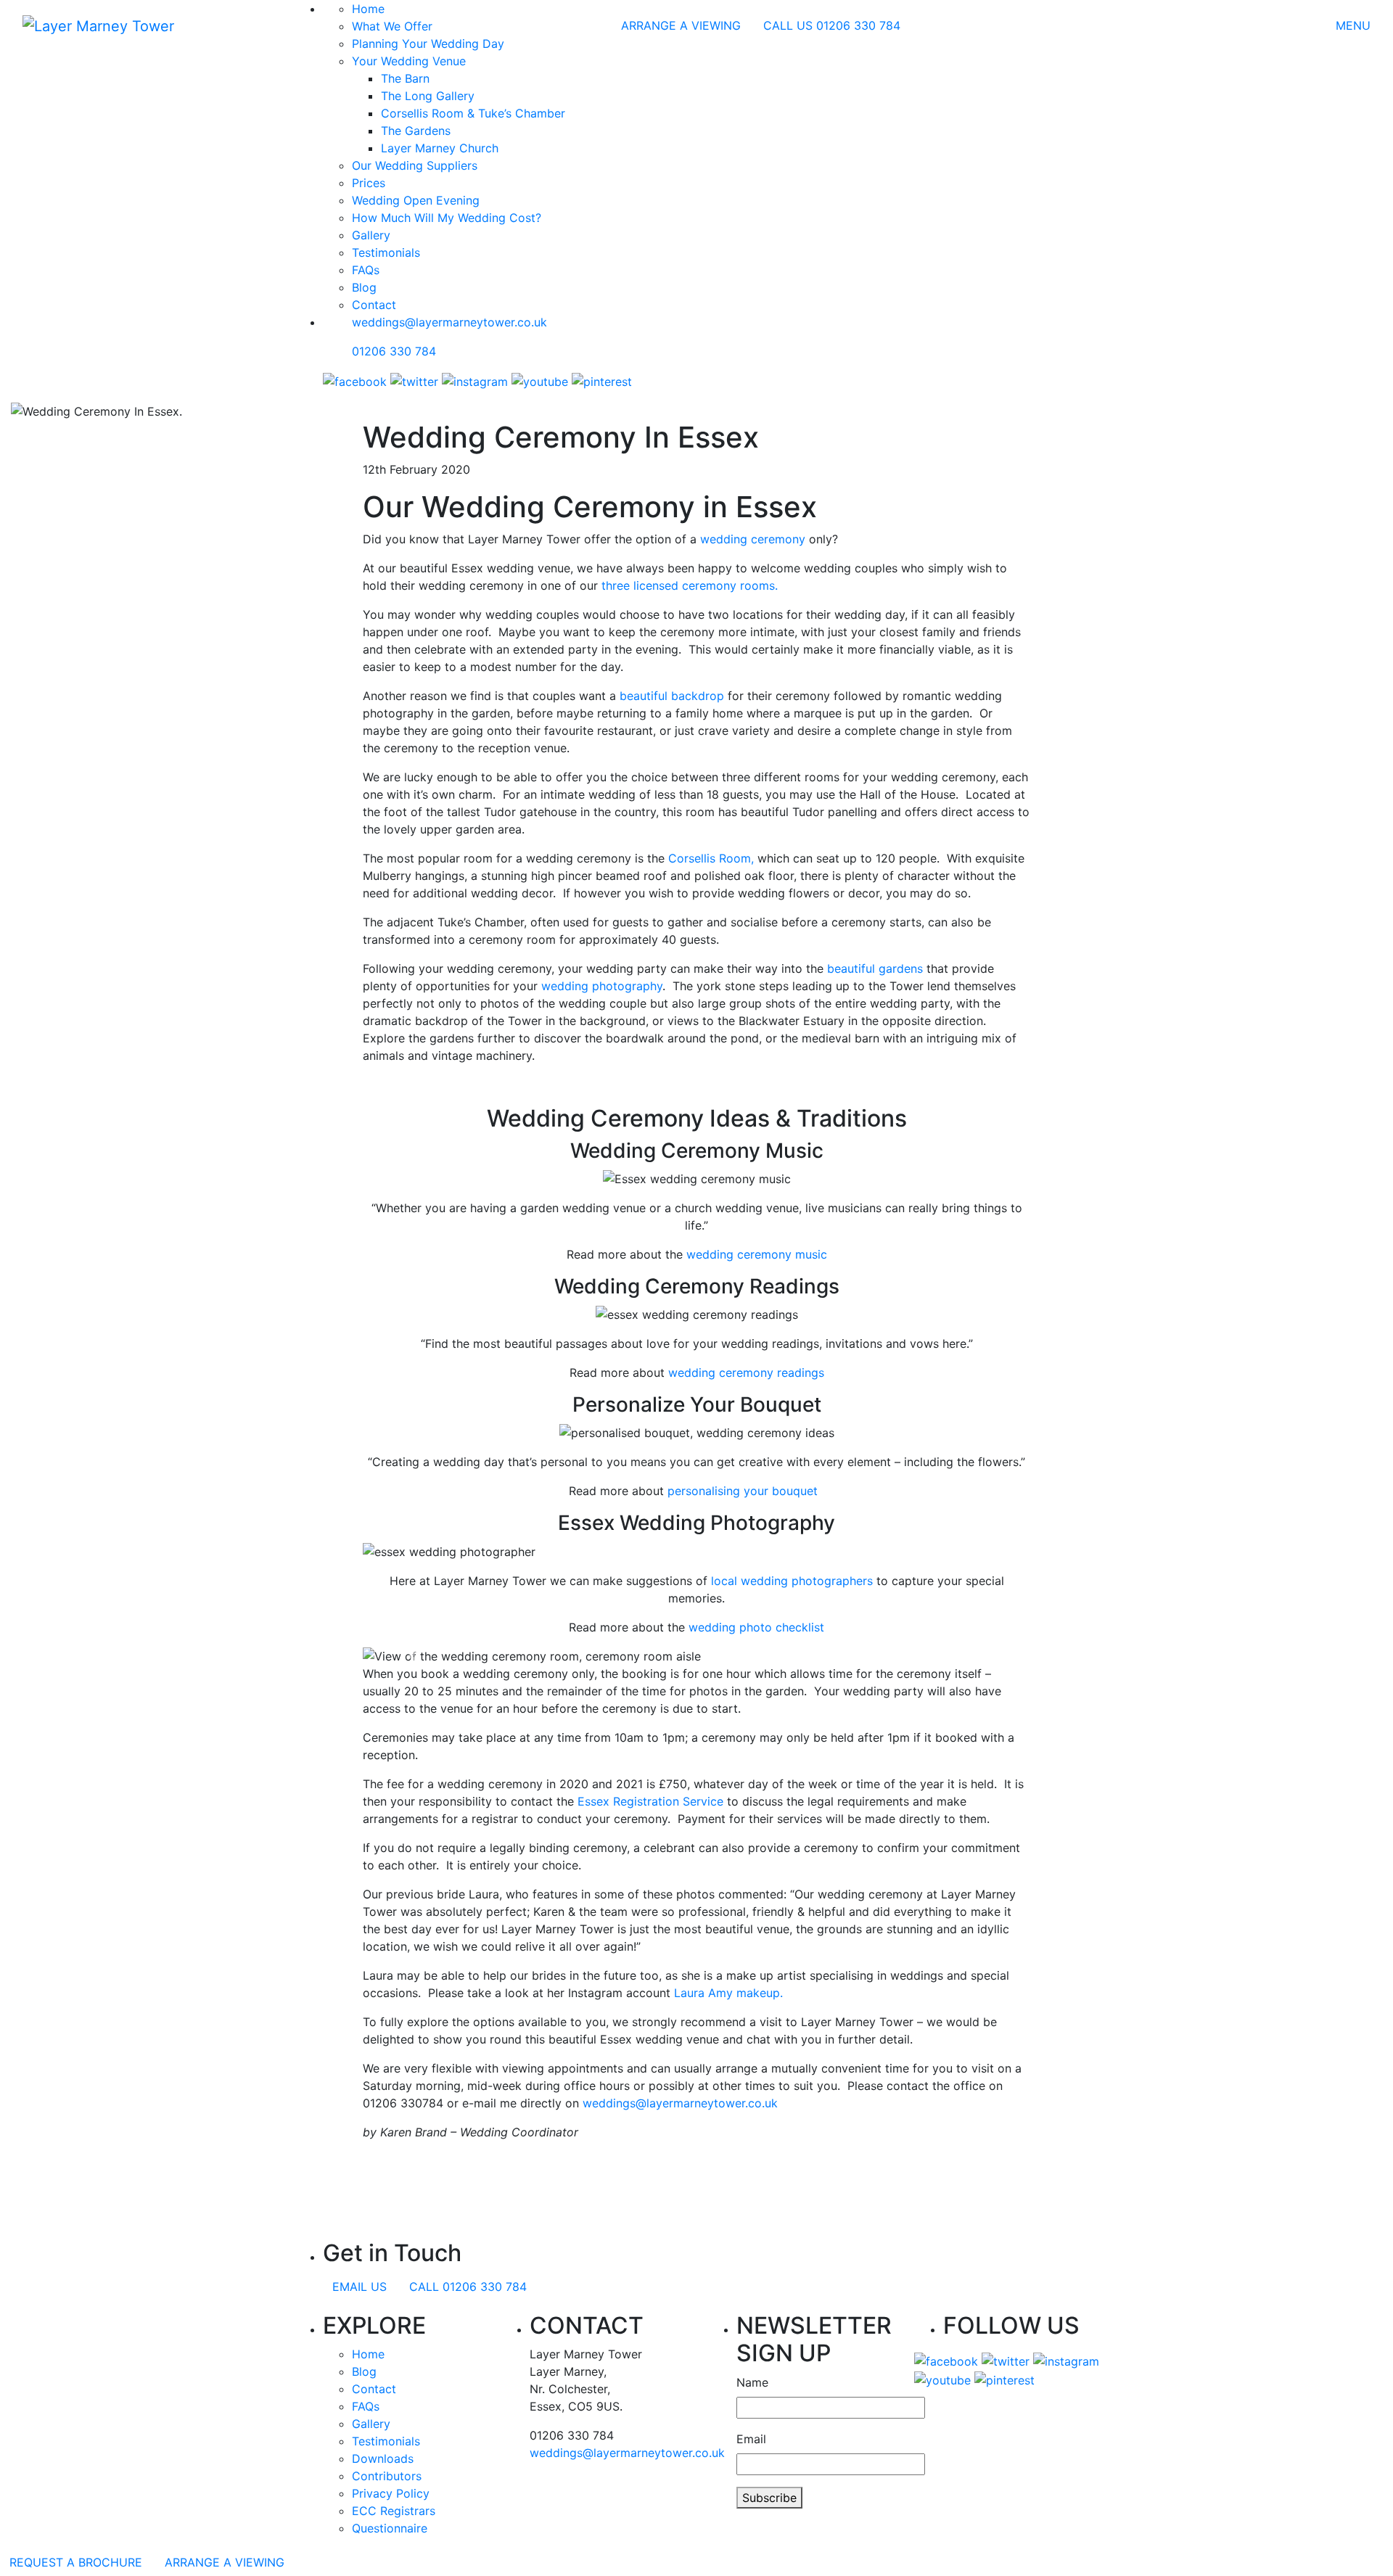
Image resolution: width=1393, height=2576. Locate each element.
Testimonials (386, 252)
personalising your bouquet (746, 1491)
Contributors (387, 2476)
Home (368, 2354)
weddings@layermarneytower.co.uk (449, 322)
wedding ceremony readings (746, 1373)
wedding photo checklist (756, 1627)
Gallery (371, 235)
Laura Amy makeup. (728, 1993)
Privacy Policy (391, 2493)
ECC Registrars (394, 2511)
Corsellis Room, (711, 858)
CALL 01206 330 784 (468, 2287)
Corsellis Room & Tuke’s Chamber (473, 113)
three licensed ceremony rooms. (690, 585)
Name (752, 2382)
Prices (369, 183)
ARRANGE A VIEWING (681, 25)
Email (751, 2439)
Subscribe (769, 2498)
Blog (364, 287)
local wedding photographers (792, 1581)
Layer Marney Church (440, 148)
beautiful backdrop (672, 696)
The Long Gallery (428, 96)
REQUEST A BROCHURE (76, 2562)
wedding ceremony (753, 539)
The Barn (405, 78)
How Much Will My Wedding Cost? (447, 218)
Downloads (383, 2458)
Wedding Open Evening (416, 200)
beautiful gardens (875, 968)
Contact (374, 305)
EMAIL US (359, 2287)
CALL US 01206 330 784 (832, 25)
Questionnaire (390, 2528)
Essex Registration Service (650, 1801)
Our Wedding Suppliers (415, 165)
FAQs (366, 270)
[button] (413, 1656)
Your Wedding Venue (409, 61)
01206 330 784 (394, 351)
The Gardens (416, 131)
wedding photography (600, 986)
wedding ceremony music (757, 1254)
